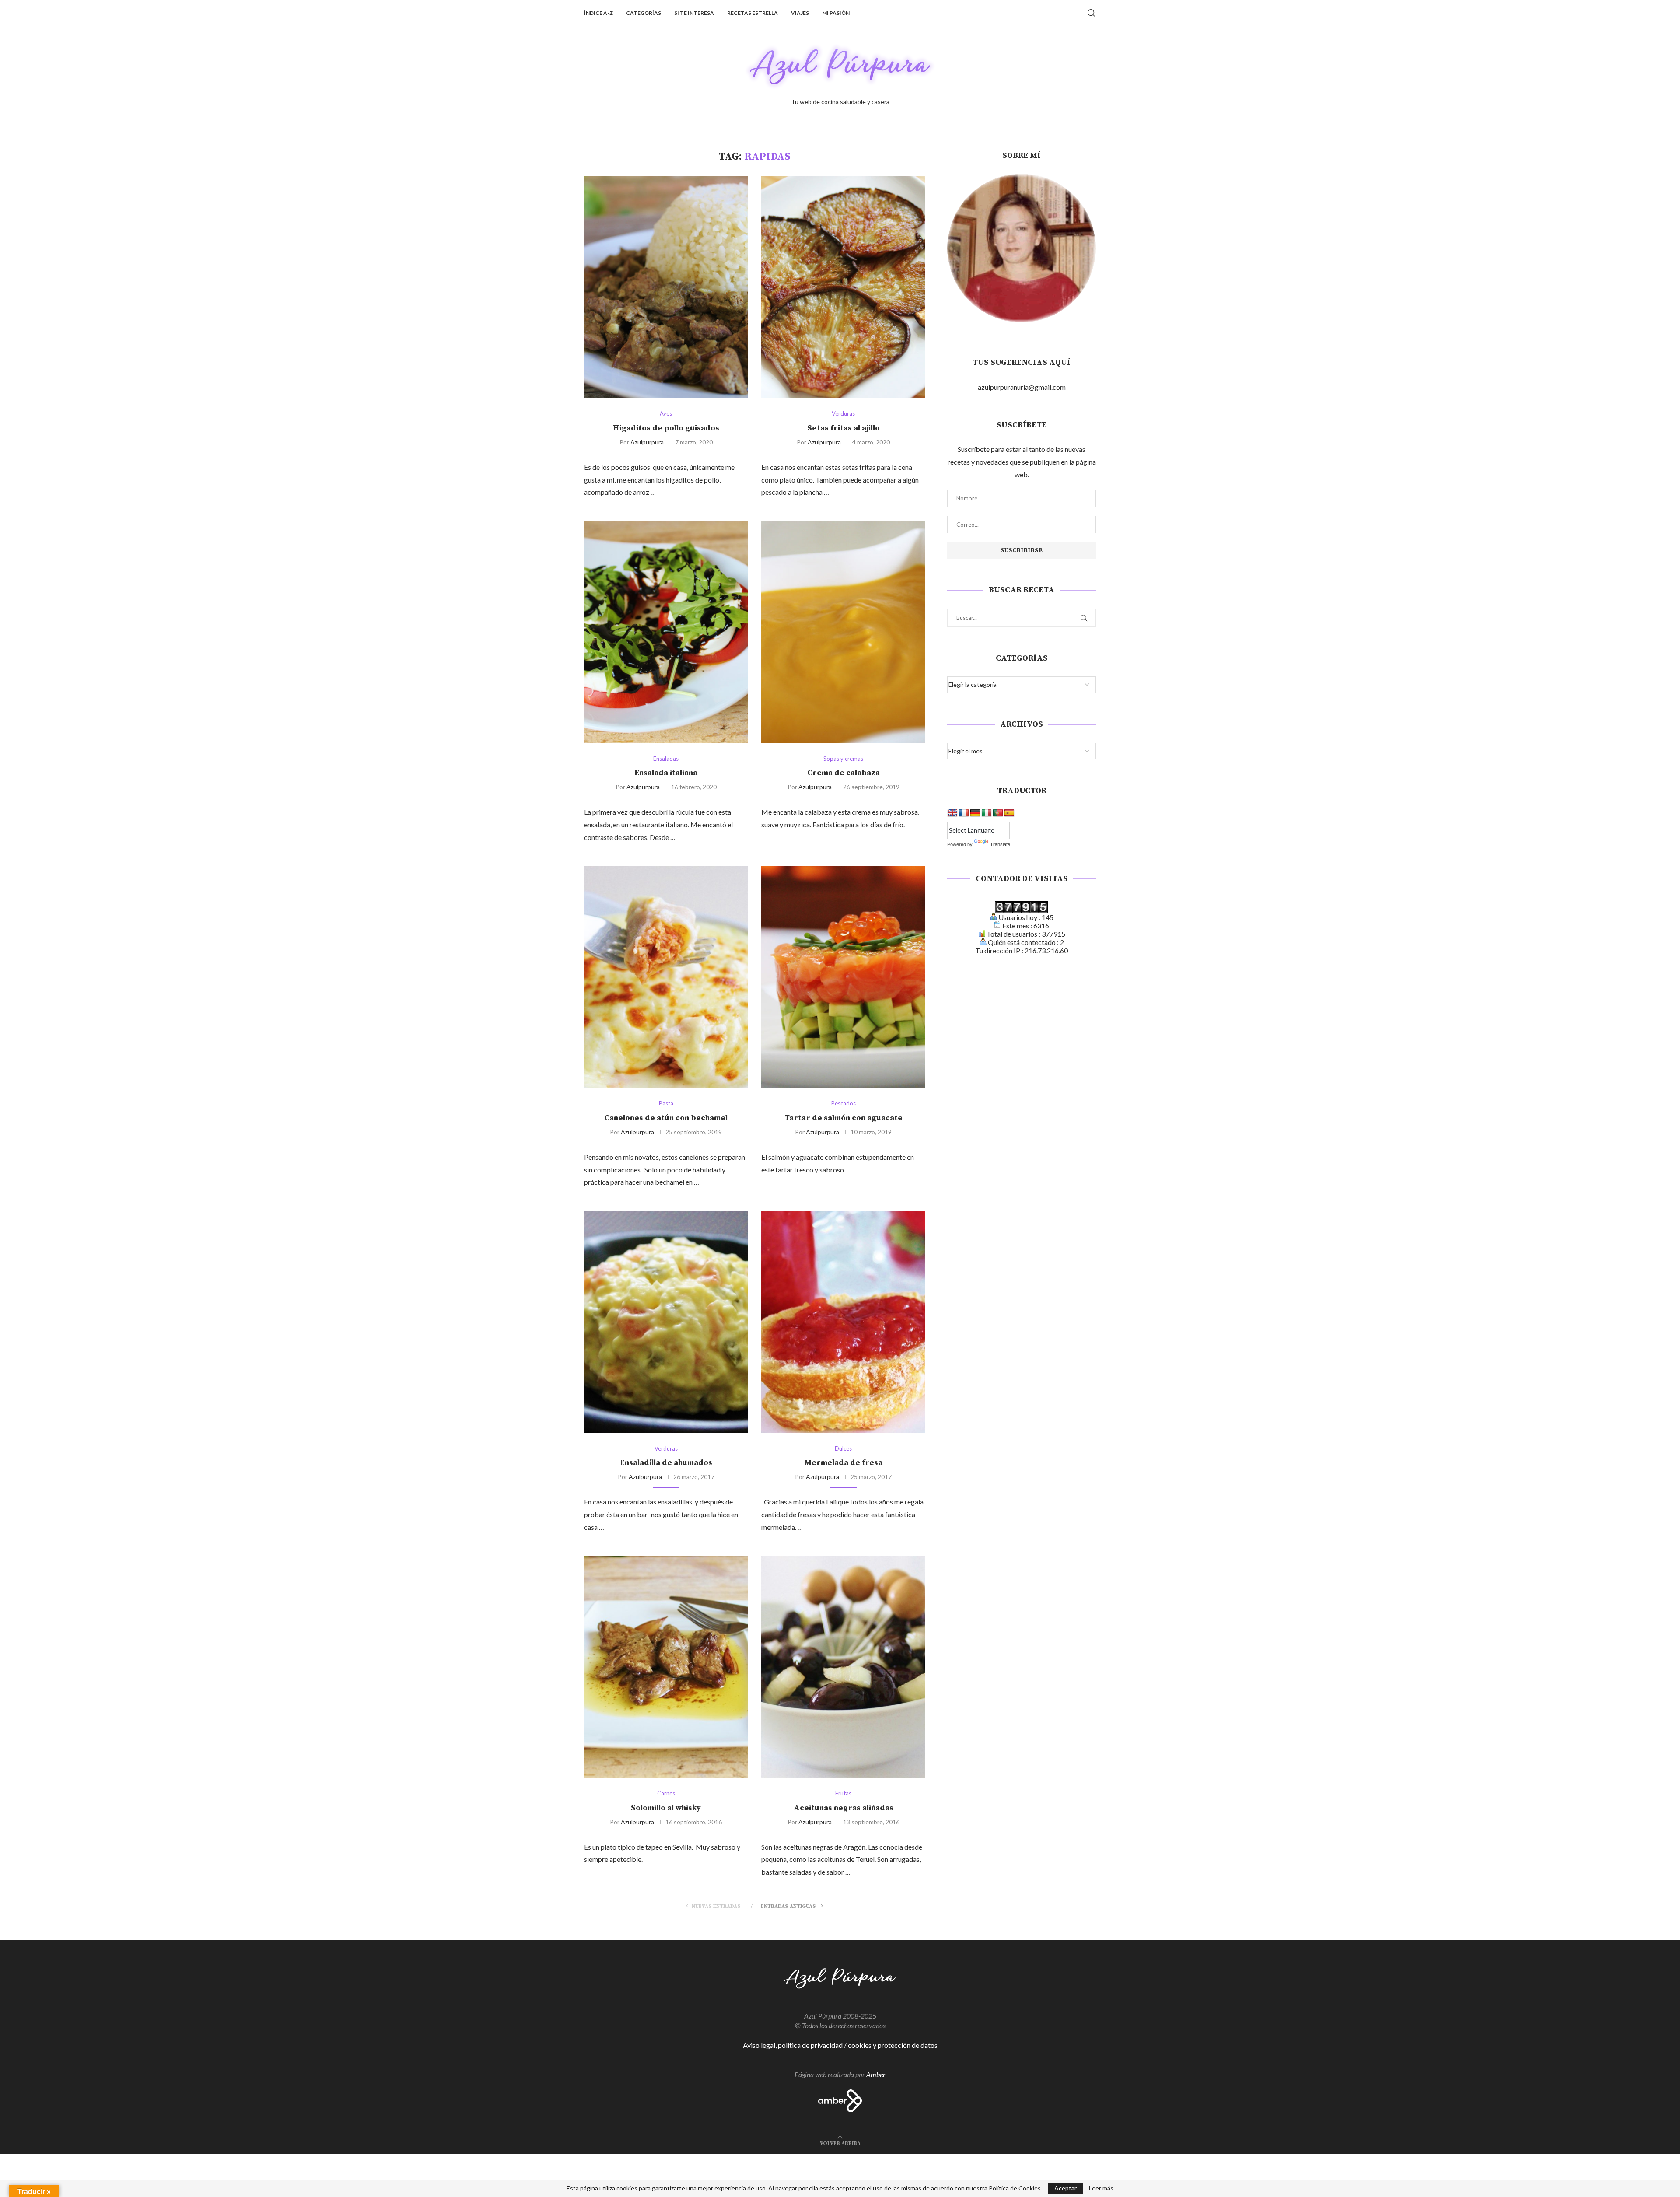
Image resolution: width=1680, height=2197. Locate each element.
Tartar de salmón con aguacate (843, 1118)
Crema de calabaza (843, 773)
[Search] (1092, 13)
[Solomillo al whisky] (666, 1667)
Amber (876, 2074)
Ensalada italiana (666, 773)
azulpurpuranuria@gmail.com (1022, 387)
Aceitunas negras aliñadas (843, 1808)
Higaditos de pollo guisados (666, 428)
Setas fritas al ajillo (843, 428)
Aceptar (1066, 2188)
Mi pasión (836, 13)
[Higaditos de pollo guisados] (666, 287)
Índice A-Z (598, 13)
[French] (964, 813)
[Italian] (987, 813)
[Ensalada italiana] (666, 632)
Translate (1000, 844)
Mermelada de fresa (843, 1463)
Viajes (800, 13)
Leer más (1101, 2188)
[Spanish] (1009, 813)
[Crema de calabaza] (843, 632)
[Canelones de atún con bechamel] (666, 977)
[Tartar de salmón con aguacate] (843, 977)
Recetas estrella (752, 13)
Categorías (644, 13)
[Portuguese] (998, 813)
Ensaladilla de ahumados (666, 1463)
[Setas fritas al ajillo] (843, 287)
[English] (952, 813)
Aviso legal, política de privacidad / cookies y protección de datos (840, 2045)
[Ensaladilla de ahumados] (666, 1322)
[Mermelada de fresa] (843, 1322)
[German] (975, 813)
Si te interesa (694, 13)
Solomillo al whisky (666, 1808)
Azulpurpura (647, 442)
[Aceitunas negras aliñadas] (843, 1667)
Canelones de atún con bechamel (666, 1118)
